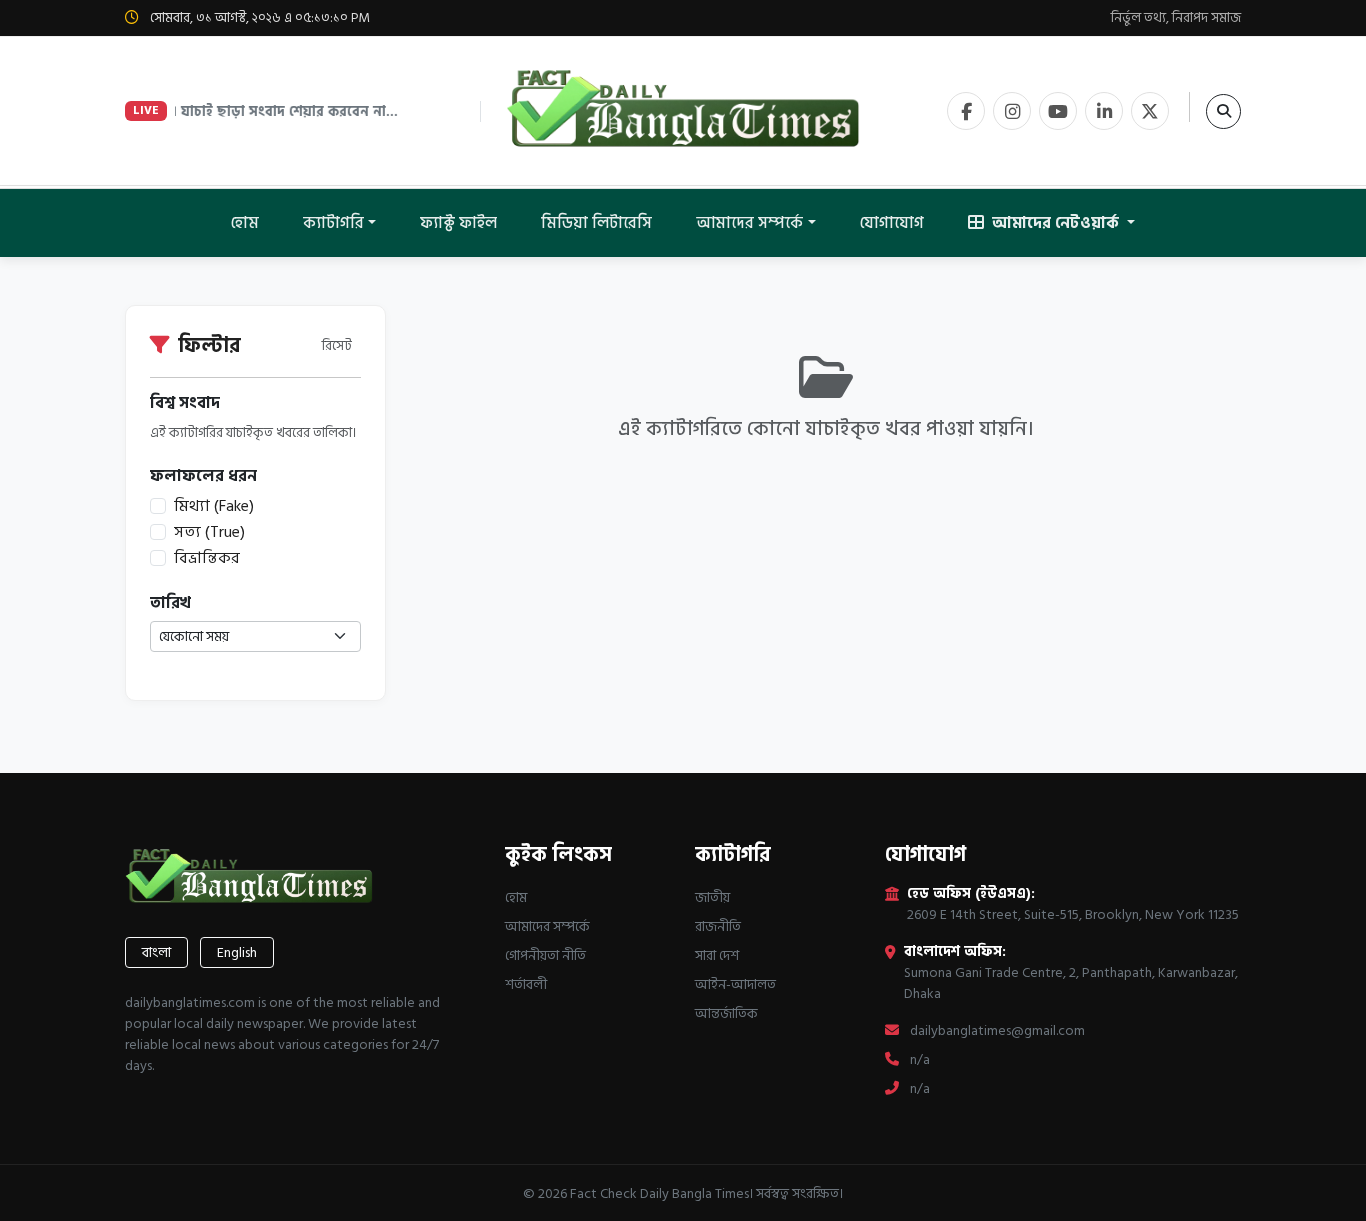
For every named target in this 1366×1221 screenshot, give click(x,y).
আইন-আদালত (735, 984)
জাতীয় (712, 897)
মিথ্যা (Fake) (214, 506)
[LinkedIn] (1104, 111)
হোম (245, 223)
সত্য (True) (209, 532)
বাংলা (156, 952)
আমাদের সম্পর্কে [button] (749, 223)
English (237, 952)
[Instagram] (1012, 111)
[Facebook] (966, 111)
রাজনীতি (718, 926)
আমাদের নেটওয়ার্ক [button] (1055, 223)
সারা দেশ (717, 955)
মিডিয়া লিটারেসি (596, 223)
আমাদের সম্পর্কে (547, 926)
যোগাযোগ (892, 223)
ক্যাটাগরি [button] (333, 223)
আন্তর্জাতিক (726, 1013)
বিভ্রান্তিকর (207, 558)
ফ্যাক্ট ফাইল (458, 223)
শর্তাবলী (526, 984)
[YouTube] (1058, 111)
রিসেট (337, 345)
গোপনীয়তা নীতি (545, 955)
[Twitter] (1150, 111)
